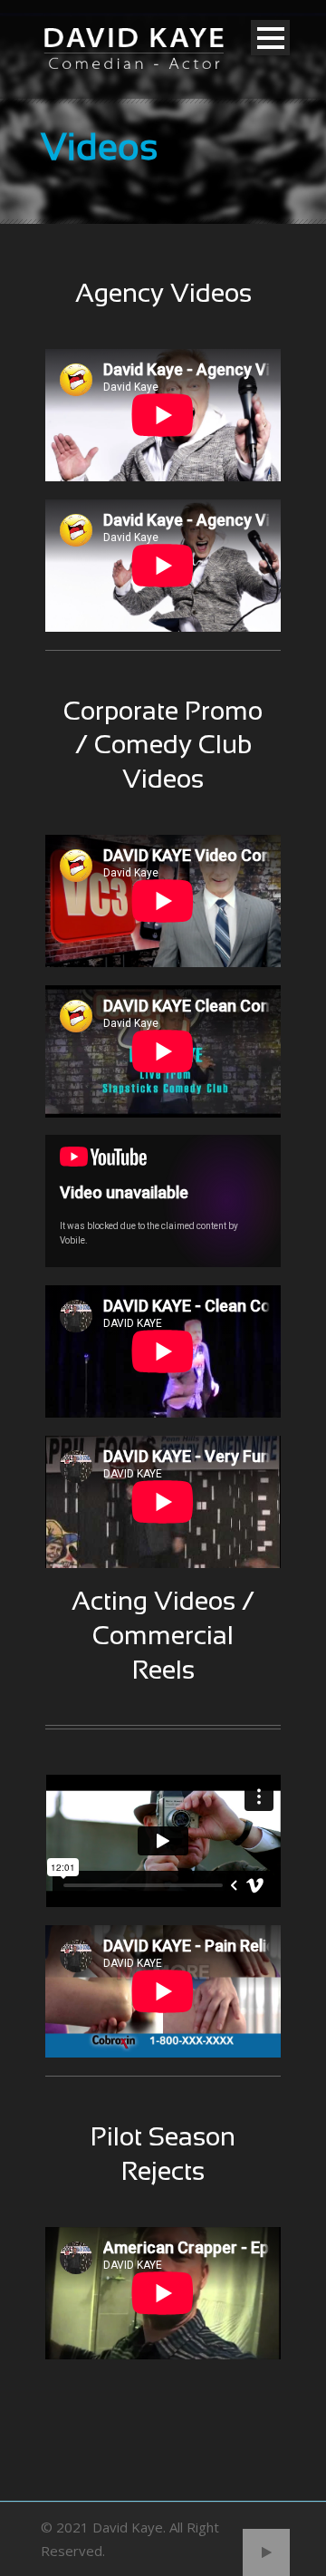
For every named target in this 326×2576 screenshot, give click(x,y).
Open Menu (270, 38)
